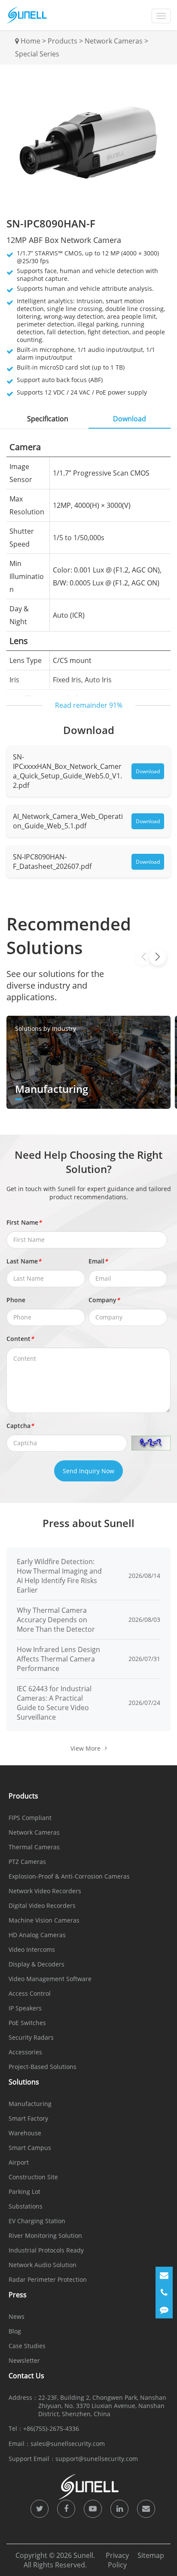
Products (63, 41)
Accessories (25, 2052)
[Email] (164, 2275)
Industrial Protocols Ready (46, 2250)
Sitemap (151, 2555)
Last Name (24, 1261)
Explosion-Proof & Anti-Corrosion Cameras (69, 1876)
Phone (16, 1300)
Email (98, 1261)
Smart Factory (28, 2118)
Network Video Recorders (45, 1891)
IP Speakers (25, 2008)
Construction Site (33, 2177)
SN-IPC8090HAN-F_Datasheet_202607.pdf (52, 862)
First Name (24, 1222)
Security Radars (31, 2037)
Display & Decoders (37, 1964)
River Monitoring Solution (45, 2235)
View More (85, 1748)
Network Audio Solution (43, 2265)
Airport (19, 2162)
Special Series (37, 54)
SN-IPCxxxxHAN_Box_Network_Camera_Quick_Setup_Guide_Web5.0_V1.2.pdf (67, 771)
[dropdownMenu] (161, 16)
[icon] (40, 2509)
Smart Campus (30, 2148)
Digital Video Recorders (42, 1906)
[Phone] (164, 2293)
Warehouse (25, 2133)
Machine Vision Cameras (44, 1920)
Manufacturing (30, 2104)
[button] (158, 957)
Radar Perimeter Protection (48, 2279)
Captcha (20, 1426)
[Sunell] (27, 15)
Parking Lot (24, 2192)
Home (31, 41)
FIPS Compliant (30, 1818)
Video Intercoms (32, 1949)
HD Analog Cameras (37, 1935)
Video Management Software (50, 1979)
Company (104, 1300)
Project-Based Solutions (43, 2067)
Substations (26, 2206)
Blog (15, 2331)
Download (148, 771)
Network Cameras (114, 41)
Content (20, 1339)
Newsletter (24, 2360)
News (17, 2316)
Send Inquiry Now (88, 1471)
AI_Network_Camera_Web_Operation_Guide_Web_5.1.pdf (68, 821)
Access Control (30, 1993)
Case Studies (27, 2346)
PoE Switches (27, 2023)
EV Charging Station (37, 2221)
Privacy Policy (117, 2560)
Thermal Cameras (34, 1847)
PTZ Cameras (27, 1862)
